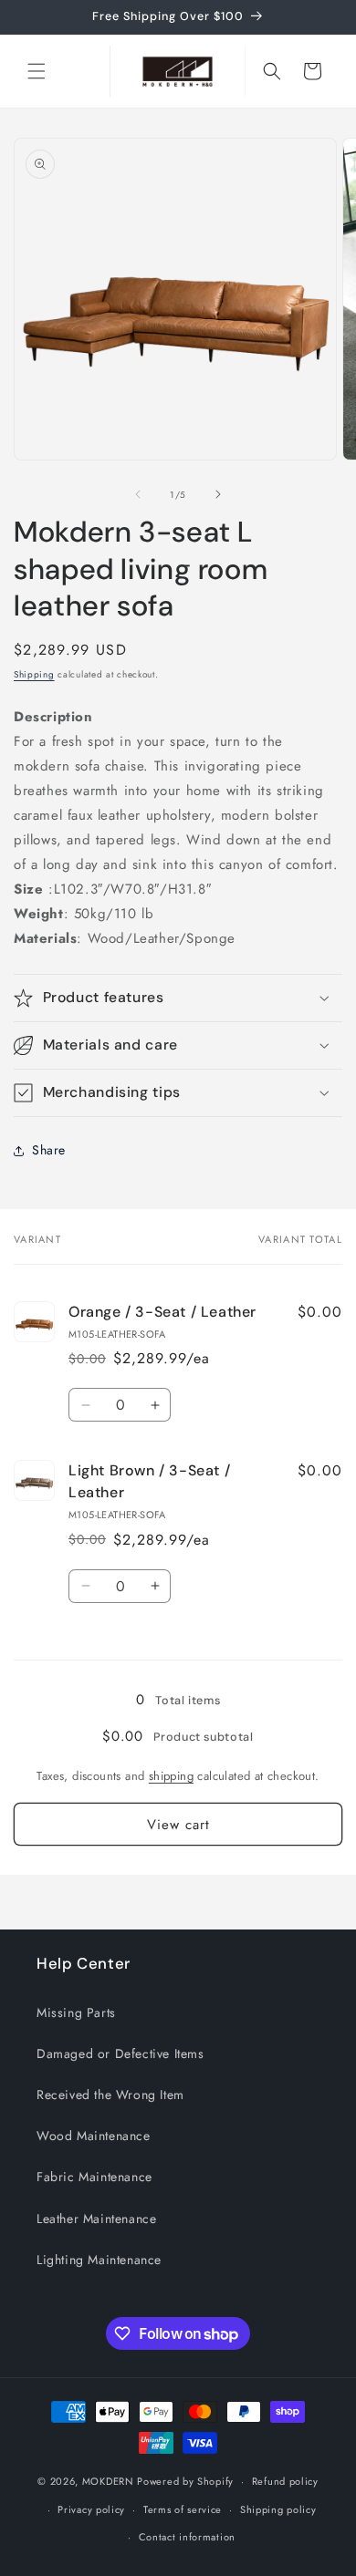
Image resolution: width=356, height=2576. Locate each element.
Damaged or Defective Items (120, 2054)
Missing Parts (76, 2012)
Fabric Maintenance (94, 2177)
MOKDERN (108, 2481)
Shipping (34, 674)
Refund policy (285, 2481)
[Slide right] (218, 494)
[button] (37, 71)
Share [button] (49, 1150)
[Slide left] (138, 494)
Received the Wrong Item (110, 2095)
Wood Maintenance (94, 2136)
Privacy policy (91, 2509)
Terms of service (183, 2509)
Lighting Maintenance (99, 2260)
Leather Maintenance (96, 2219)
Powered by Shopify (185, 2481)
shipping (171, 1776)
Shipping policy (278, 2509)
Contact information (187, 2537)
